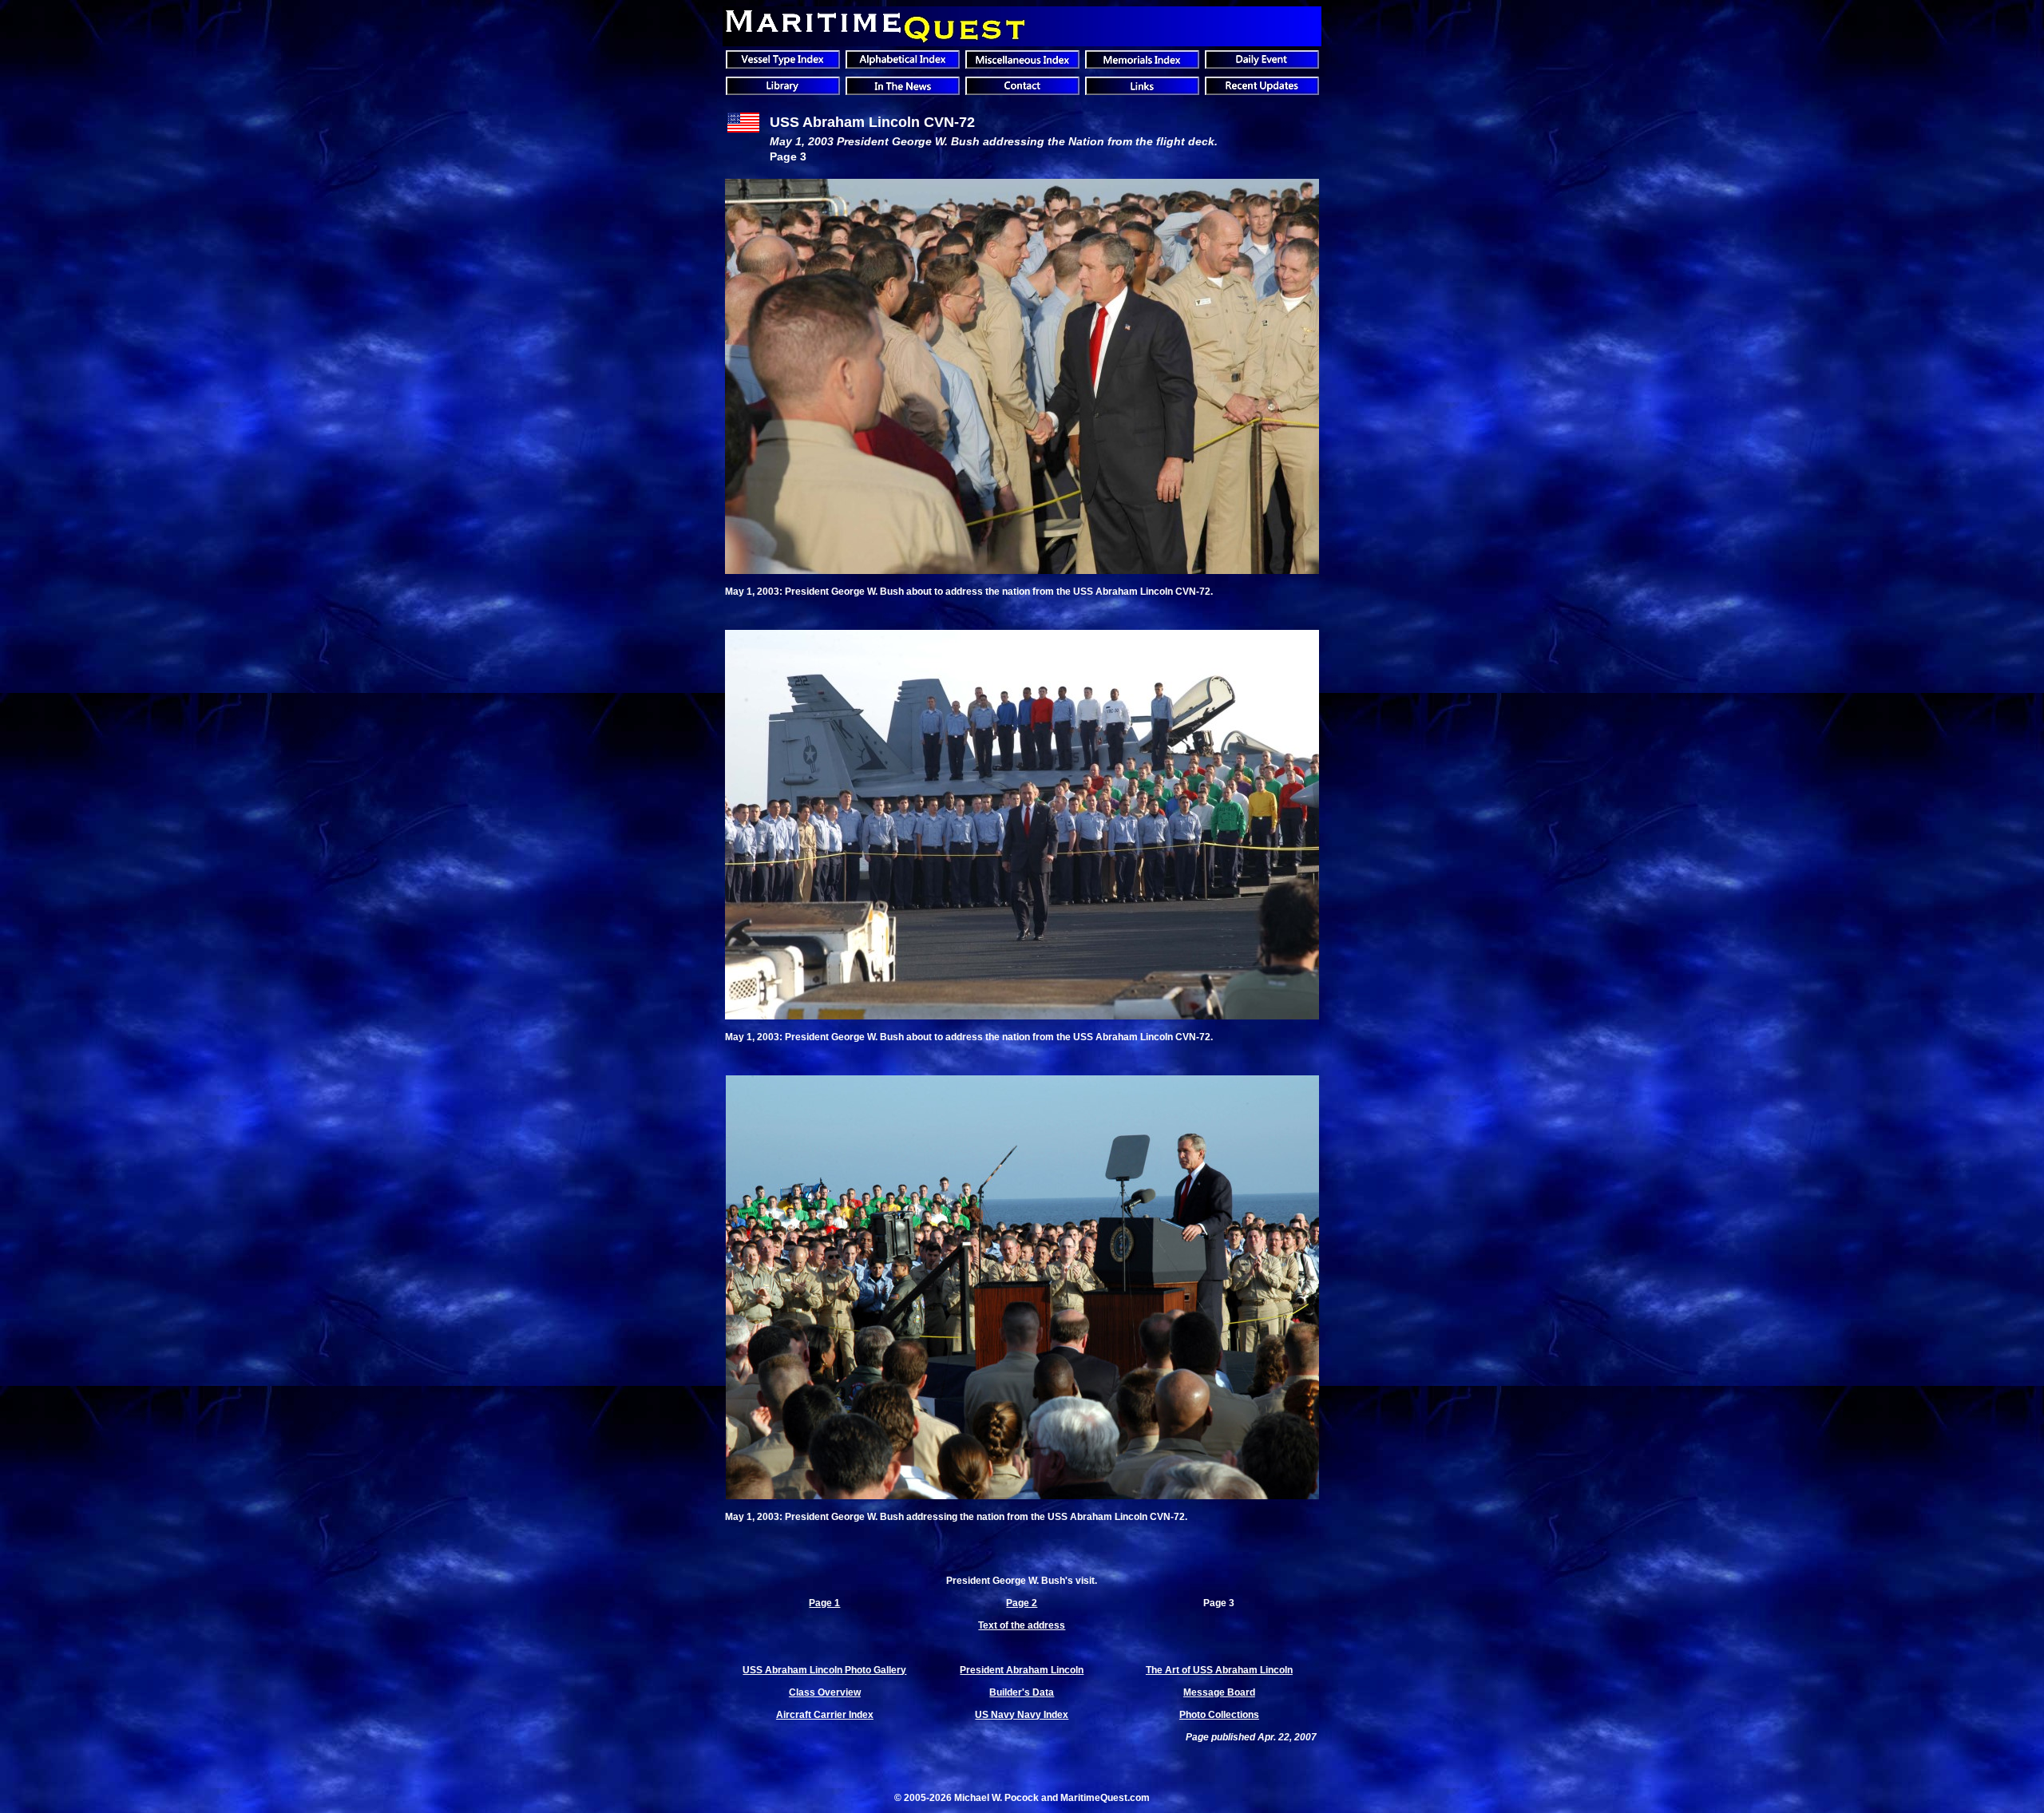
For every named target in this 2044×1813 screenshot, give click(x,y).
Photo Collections (1219, 1715)
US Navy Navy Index (1022, 1715)
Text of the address (1022, 1625)
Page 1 (824, 1603)
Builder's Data (1022, 1692)
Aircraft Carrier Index (825, 1715)
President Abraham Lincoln (1022, 1670)
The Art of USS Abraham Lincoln (1219, 1670)
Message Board (1219, 1692)
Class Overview (825, 1692)
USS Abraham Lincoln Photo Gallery (824, 1670)
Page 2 (1022, 1603)
